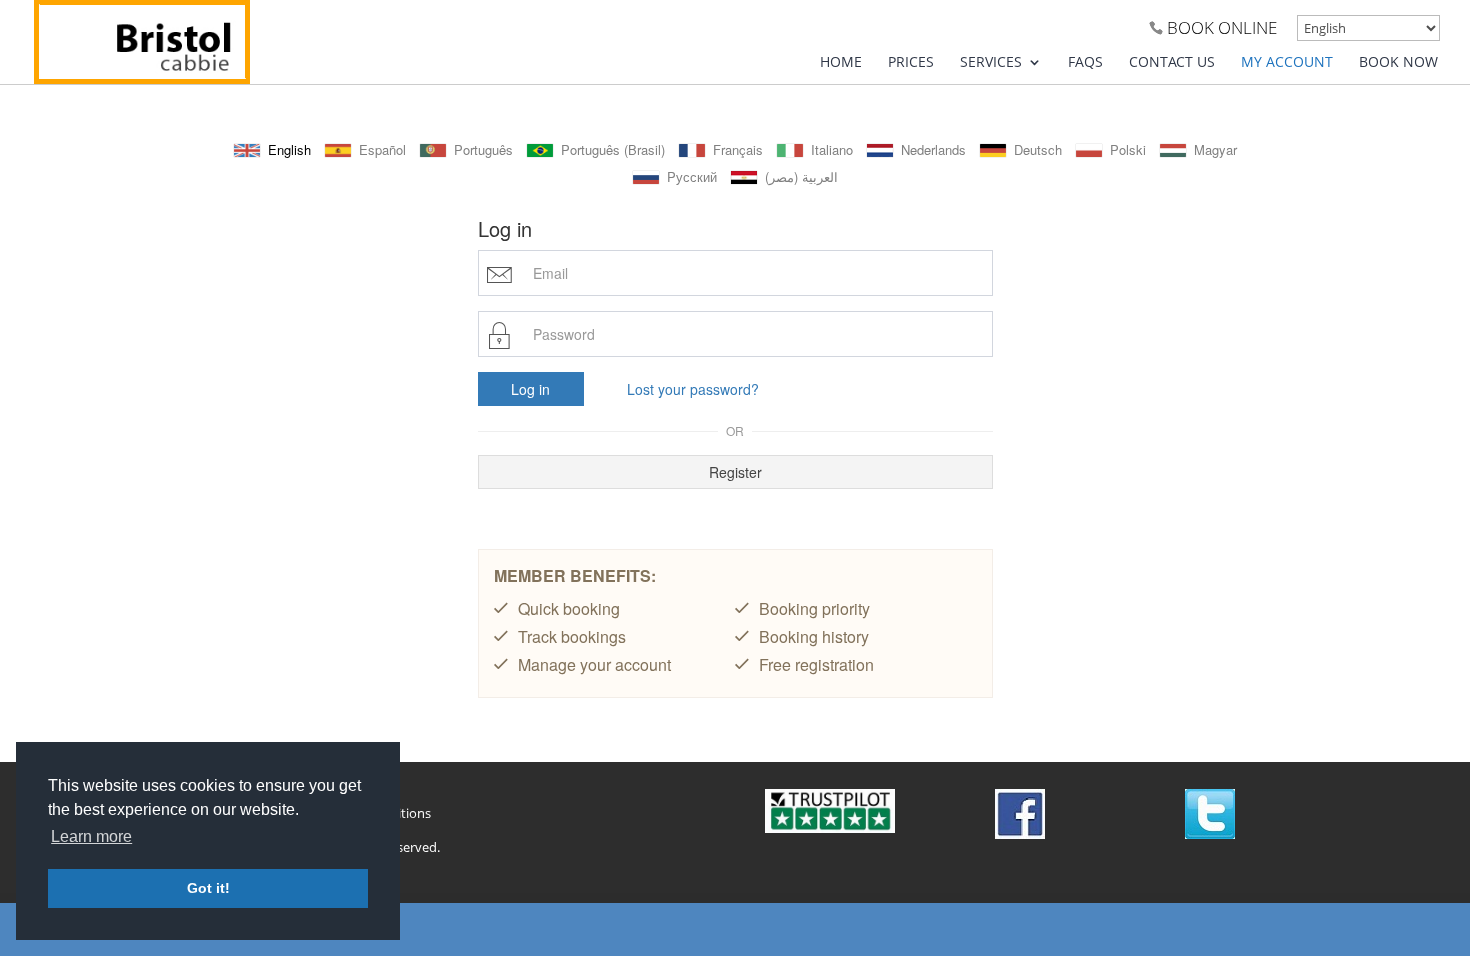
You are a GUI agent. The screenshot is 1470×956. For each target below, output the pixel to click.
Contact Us (1172, 63)
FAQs (1085, 63)
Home (841, 63)
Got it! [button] (208, 888)
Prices (911, 63)
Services (991, 63)
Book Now (1398, 63)
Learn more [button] (91, 836)
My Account (1287, 63)
